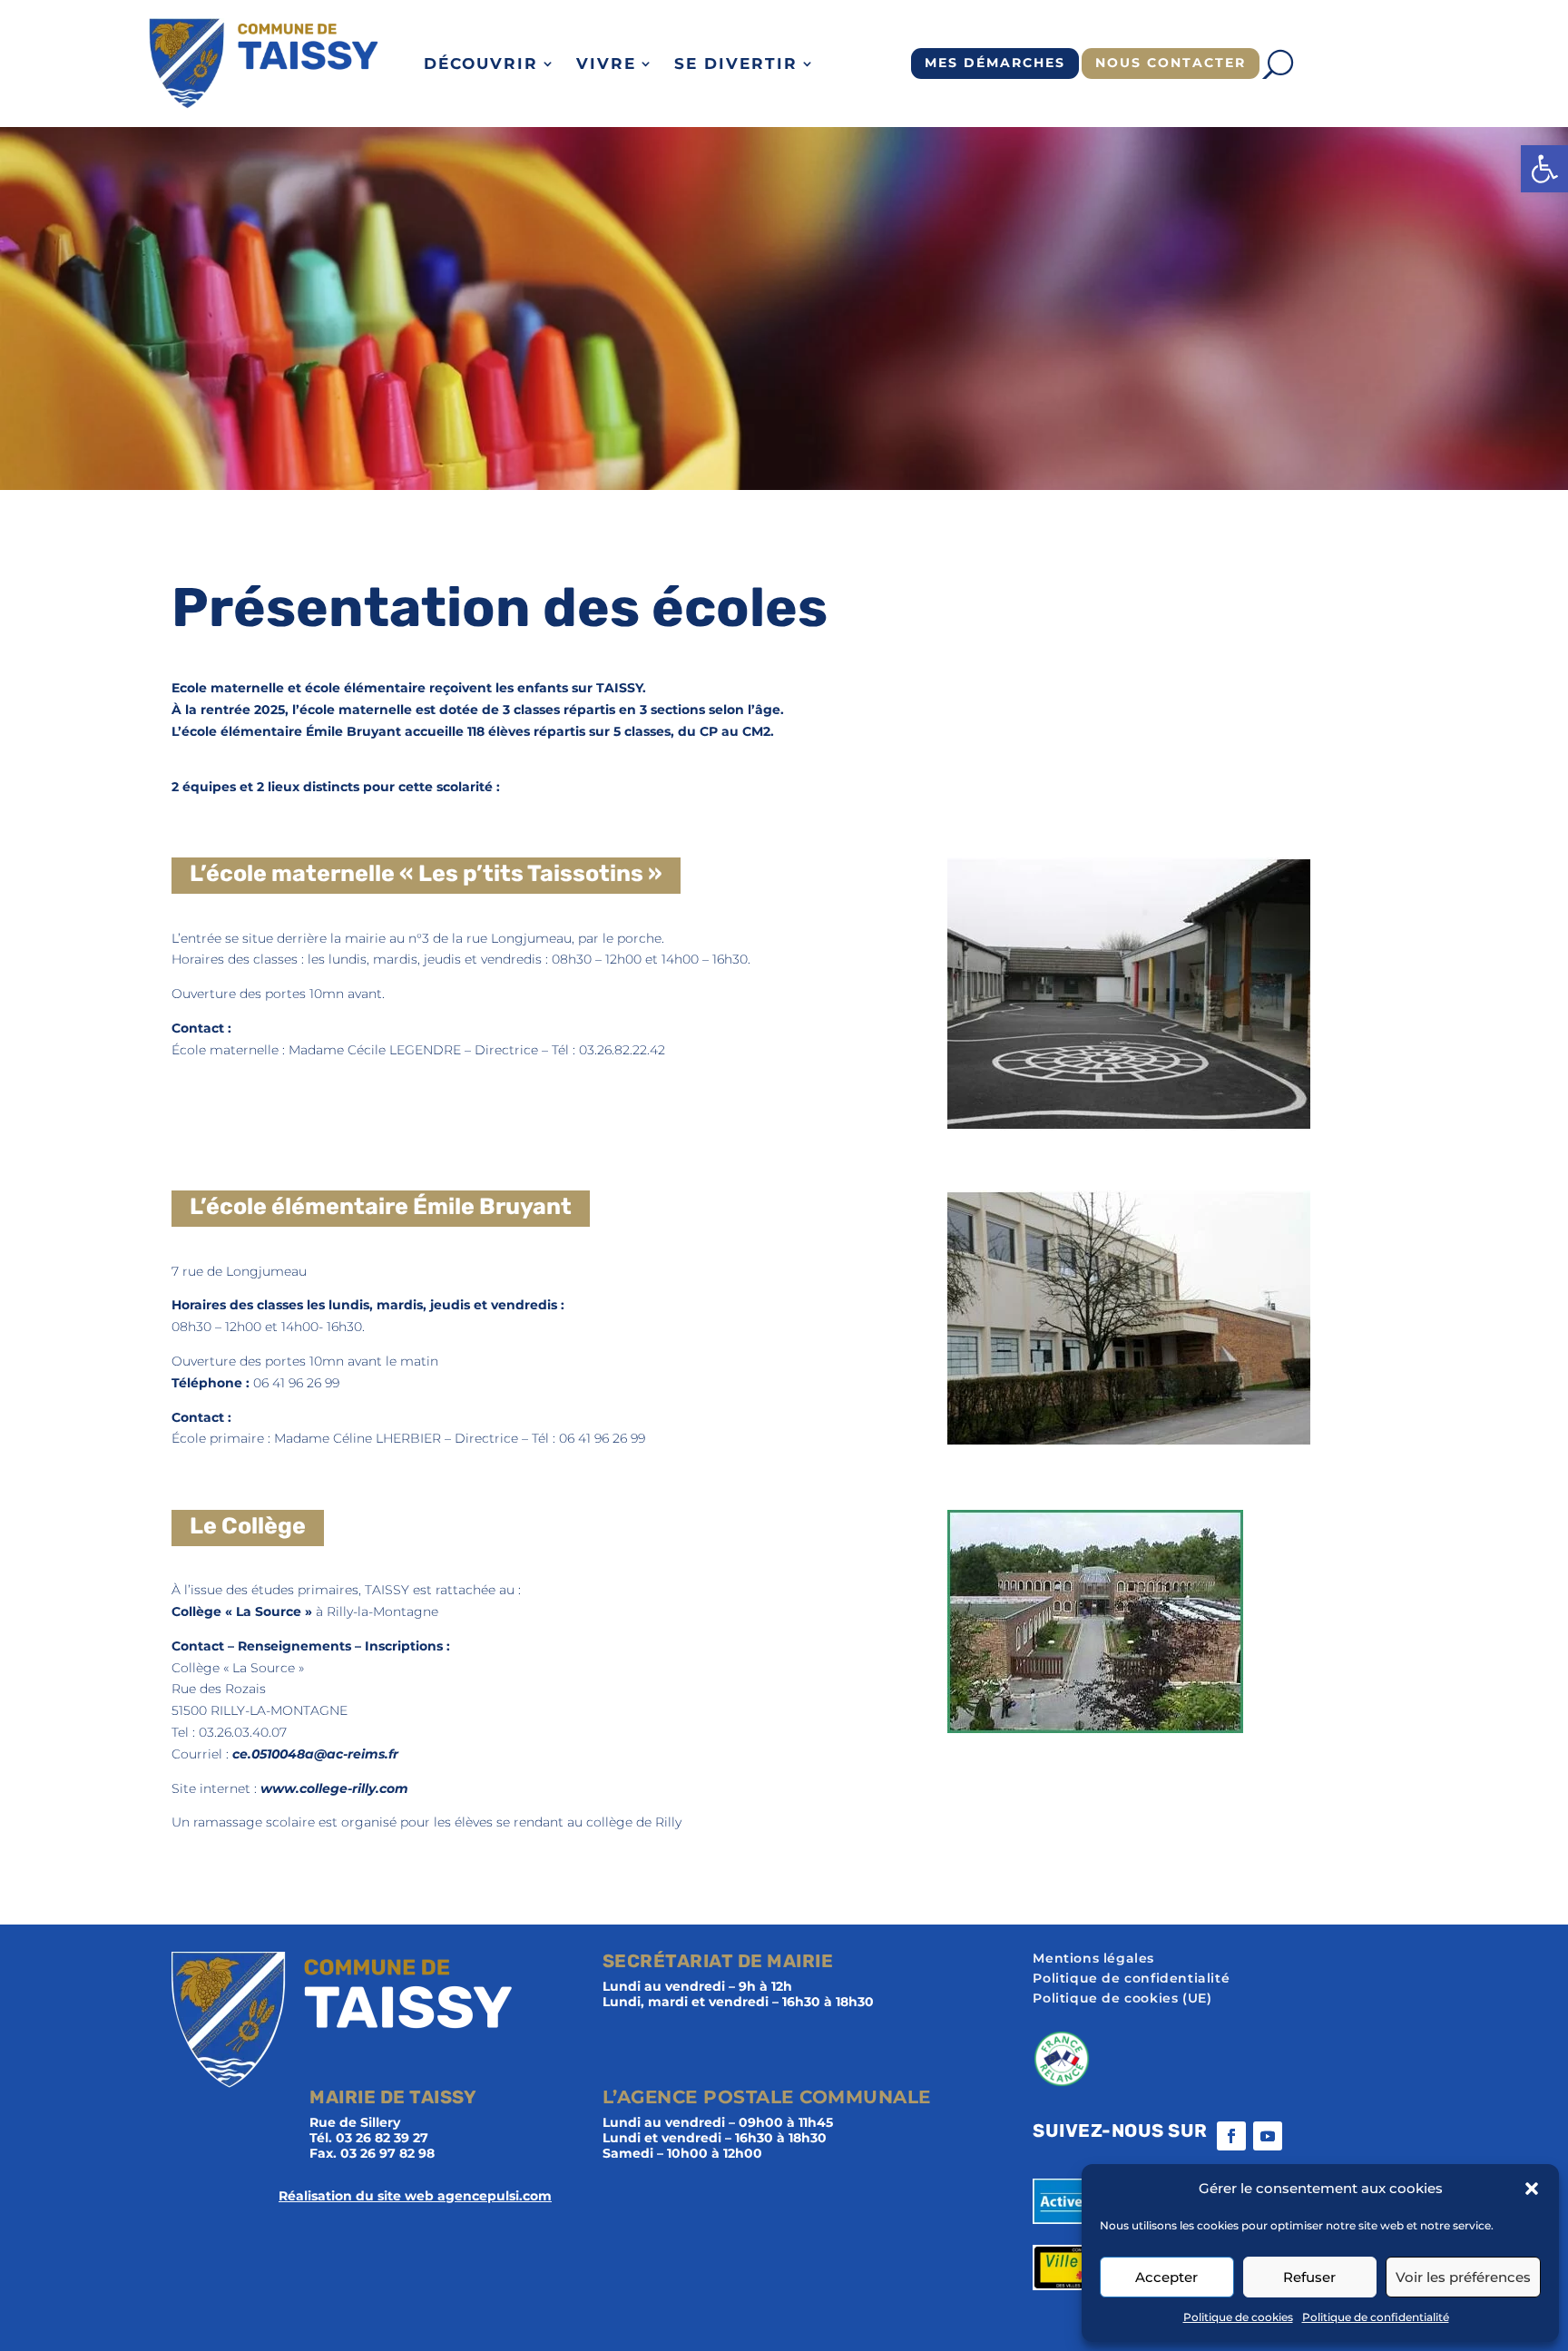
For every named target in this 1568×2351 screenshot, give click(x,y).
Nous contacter (1171, 63)
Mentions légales (1093, 1959)
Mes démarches (995, 63)
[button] (1544, 169)
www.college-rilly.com (334, 1788)
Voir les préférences (1463, 2277)
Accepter (1166, 2277)
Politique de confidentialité (1376, 2317)
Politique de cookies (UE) (1122, 1999)
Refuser (1309, 2277)
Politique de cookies (1238, 2317)
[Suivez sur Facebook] (1231, 2136)
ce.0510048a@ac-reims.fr (315, 1754)
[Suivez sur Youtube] (1268, 2136)
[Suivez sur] (1304, 2136)
